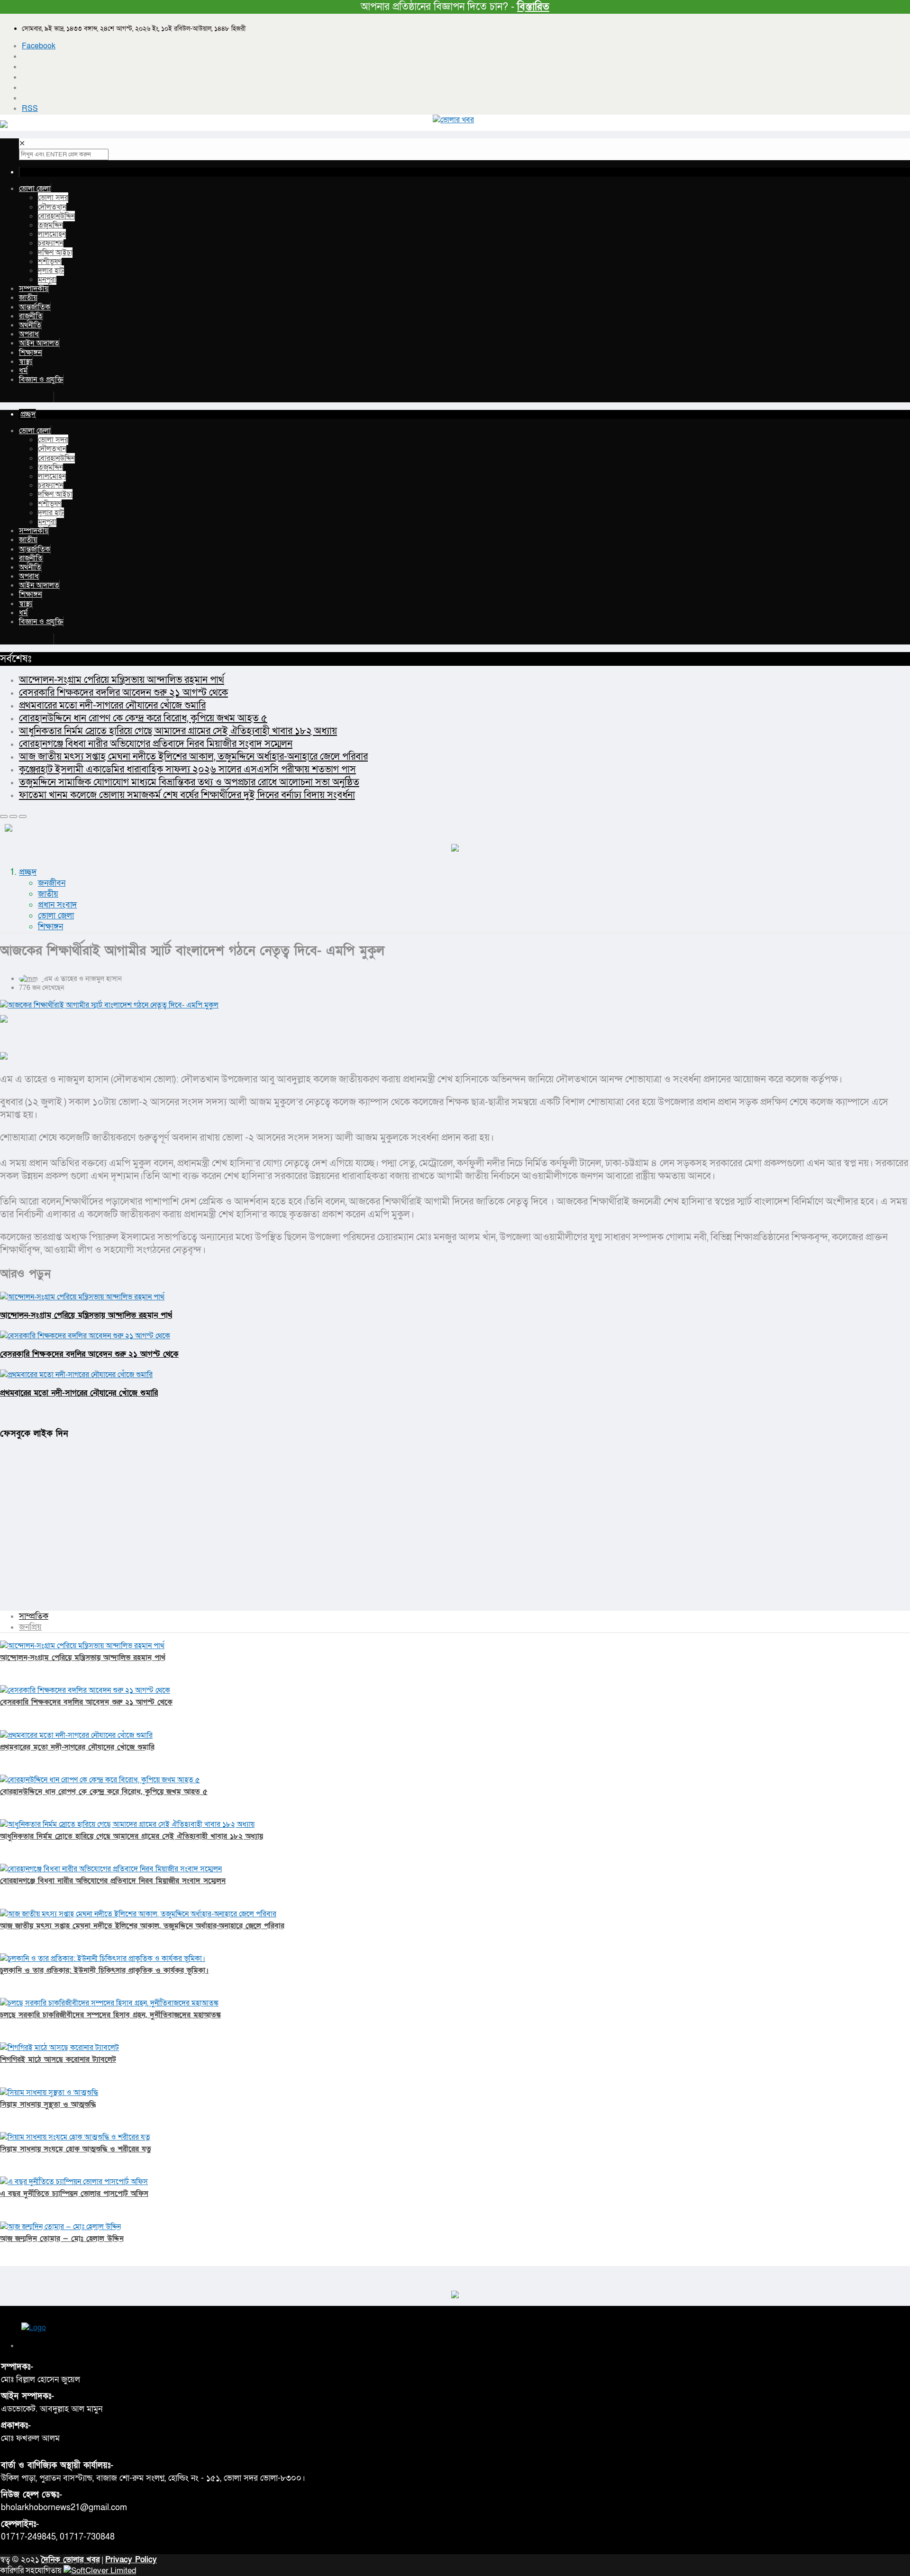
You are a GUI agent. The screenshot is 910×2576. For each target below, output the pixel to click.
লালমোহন (52, 234)
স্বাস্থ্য (26, 362)
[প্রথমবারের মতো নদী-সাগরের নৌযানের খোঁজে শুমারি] (76, 1735)
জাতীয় (28, 298)
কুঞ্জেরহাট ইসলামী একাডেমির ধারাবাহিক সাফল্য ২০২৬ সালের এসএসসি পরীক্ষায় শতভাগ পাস (187, 769)
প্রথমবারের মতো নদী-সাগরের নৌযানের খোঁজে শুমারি (112, 705)
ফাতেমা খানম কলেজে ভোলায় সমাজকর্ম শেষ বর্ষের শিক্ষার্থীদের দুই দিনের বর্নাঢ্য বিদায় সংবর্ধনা (187, 795)
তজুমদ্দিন (50, 225)
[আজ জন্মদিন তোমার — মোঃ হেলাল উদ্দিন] (60, 2227)
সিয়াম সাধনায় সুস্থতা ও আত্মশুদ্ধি (48, 2104)
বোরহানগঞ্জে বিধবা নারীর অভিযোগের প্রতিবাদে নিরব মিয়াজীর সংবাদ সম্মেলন (156, 744)
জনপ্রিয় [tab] (30, 1627)
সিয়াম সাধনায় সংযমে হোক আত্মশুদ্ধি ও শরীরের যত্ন (76, 2149)
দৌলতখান (52, 207)
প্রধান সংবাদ (57, 905)
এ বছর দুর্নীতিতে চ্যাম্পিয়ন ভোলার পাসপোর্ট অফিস (74, 2194)
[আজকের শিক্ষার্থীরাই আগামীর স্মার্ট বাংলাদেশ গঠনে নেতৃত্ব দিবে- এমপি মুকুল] (455, 1005)
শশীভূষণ (50, 262)
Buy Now (36, 397)
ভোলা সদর (53, 198)
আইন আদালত (39, 343)
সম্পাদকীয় (34, 289)
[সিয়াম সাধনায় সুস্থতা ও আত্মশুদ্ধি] (49, 2093)
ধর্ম (23, 371)
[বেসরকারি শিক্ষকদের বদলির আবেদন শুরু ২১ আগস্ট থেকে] (85, 1690)
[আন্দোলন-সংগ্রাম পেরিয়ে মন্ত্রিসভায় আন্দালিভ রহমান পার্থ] (82, 1646)
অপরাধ (29, 334)
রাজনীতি (31, 316)
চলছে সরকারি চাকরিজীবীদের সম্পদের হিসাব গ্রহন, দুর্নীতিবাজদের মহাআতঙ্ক (110, 2015)
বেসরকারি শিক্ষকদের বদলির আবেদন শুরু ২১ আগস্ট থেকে (123, 693)
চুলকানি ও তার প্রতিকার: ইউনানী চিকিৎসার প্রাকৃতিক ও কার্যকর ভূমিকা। (104, 1970)
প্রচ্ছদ (28, 872)
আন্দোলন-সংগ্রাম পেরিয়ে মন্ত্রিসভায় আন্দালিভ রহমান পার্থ (122, 680)
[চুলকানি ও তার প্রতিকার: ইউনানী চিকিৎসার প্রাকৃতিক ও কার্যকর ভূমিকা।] (103, 1959)
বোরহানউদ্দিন (56, 216)
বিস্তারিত (533, 7)
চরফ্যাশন (51, 243)
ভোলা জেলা (35, 189)
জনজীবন (52, 883)
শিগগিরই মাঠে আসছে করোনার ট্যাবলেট (58, 2059)
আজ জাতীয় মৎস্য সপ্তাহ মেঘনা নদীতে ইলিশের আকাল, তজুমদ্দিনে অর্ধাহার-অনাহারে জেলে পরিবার (193, 757)
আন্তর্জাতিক (35, 307)
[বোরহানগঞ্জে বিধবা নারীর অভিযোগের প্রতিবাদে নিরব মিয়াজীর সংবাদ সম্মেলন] (111, 1869)
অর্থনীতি (30, 325)
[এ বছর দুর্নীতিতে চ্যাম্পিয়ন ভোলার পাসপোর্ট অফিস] (74, 2182)
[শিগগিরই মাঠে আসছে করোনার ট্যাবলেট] (59, 2048)
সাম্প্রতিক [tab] (34, 1616)
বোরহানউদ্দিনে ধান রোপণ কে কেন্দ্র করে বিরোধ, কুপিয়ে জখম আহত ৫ (143, 718)
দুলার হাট (51, 271)
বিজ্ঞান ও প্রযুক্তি (41, 380)
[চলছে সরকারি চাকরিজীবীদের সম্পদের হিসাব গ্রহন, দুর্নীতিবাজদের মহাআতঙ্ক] (109, 2003)
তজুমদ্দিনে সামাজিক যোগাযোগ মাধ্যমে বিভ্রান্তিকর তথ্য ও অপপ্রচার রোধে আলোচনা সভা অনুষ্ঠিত (189, 782)
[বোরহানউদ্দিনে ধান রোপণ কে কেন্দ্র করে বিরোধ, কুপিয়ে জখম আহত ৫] (100, 1780)
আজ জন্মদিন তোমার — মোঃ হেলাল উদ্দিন (62, 2239)
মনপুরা (47, 280)
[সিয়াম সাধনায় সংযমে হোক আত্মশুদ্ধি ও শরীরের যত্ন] (75, 2137)
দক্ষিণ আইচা (55, 253)
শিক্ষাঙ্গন (30, 353)
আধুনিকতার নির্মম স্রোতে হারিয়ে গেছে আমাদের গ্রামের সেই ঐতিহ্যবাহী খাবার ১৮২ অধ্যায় (178, 731)
